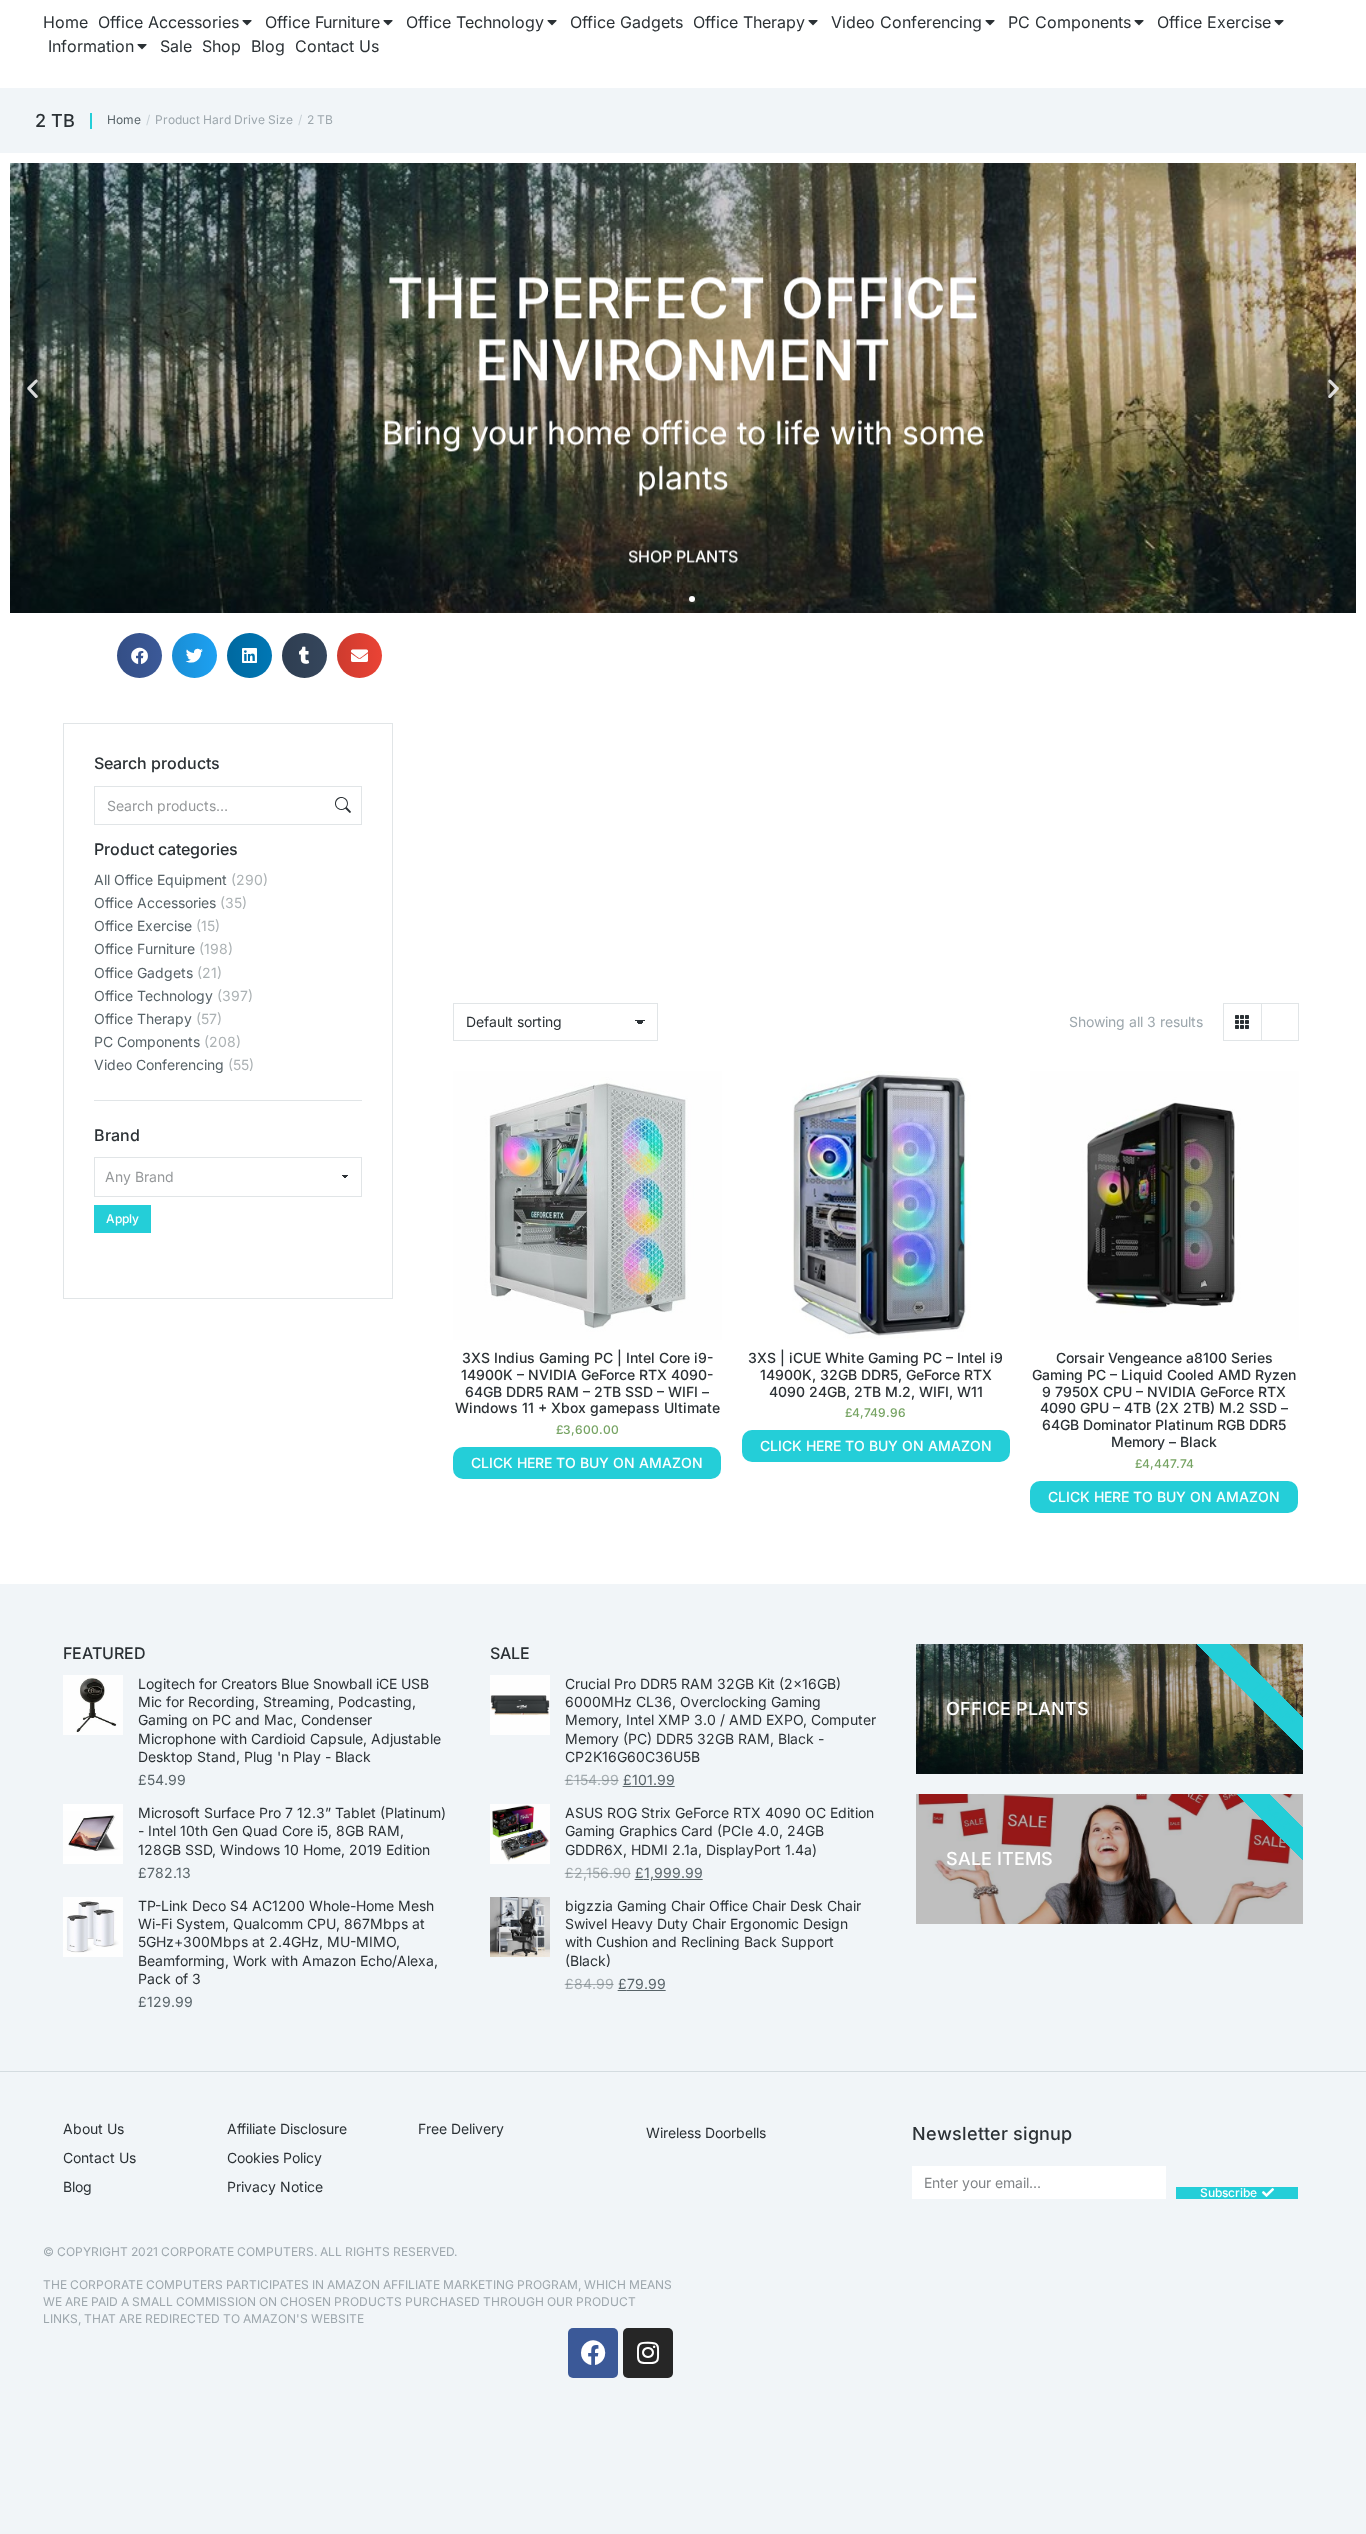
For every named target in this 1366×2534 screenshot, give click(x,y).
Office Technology (153, 995)
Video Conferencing (159, 1064)
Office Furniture (144, 948)
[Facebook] (593, 2353)
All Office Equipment (160, 879)
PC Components (147, 1041)
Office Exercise (143, 925)
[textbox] (228, 1177)
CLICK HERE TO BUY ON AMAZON (587, 1462)
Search (341, 805)
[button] (32, 388)
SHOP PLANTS (683, 556)
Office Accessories (155, 902)
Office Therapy (143, 1018)
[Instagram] (648, 2353)
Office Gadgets (143, 972)
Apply (122, 1218)
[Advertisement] (228, 1424)
